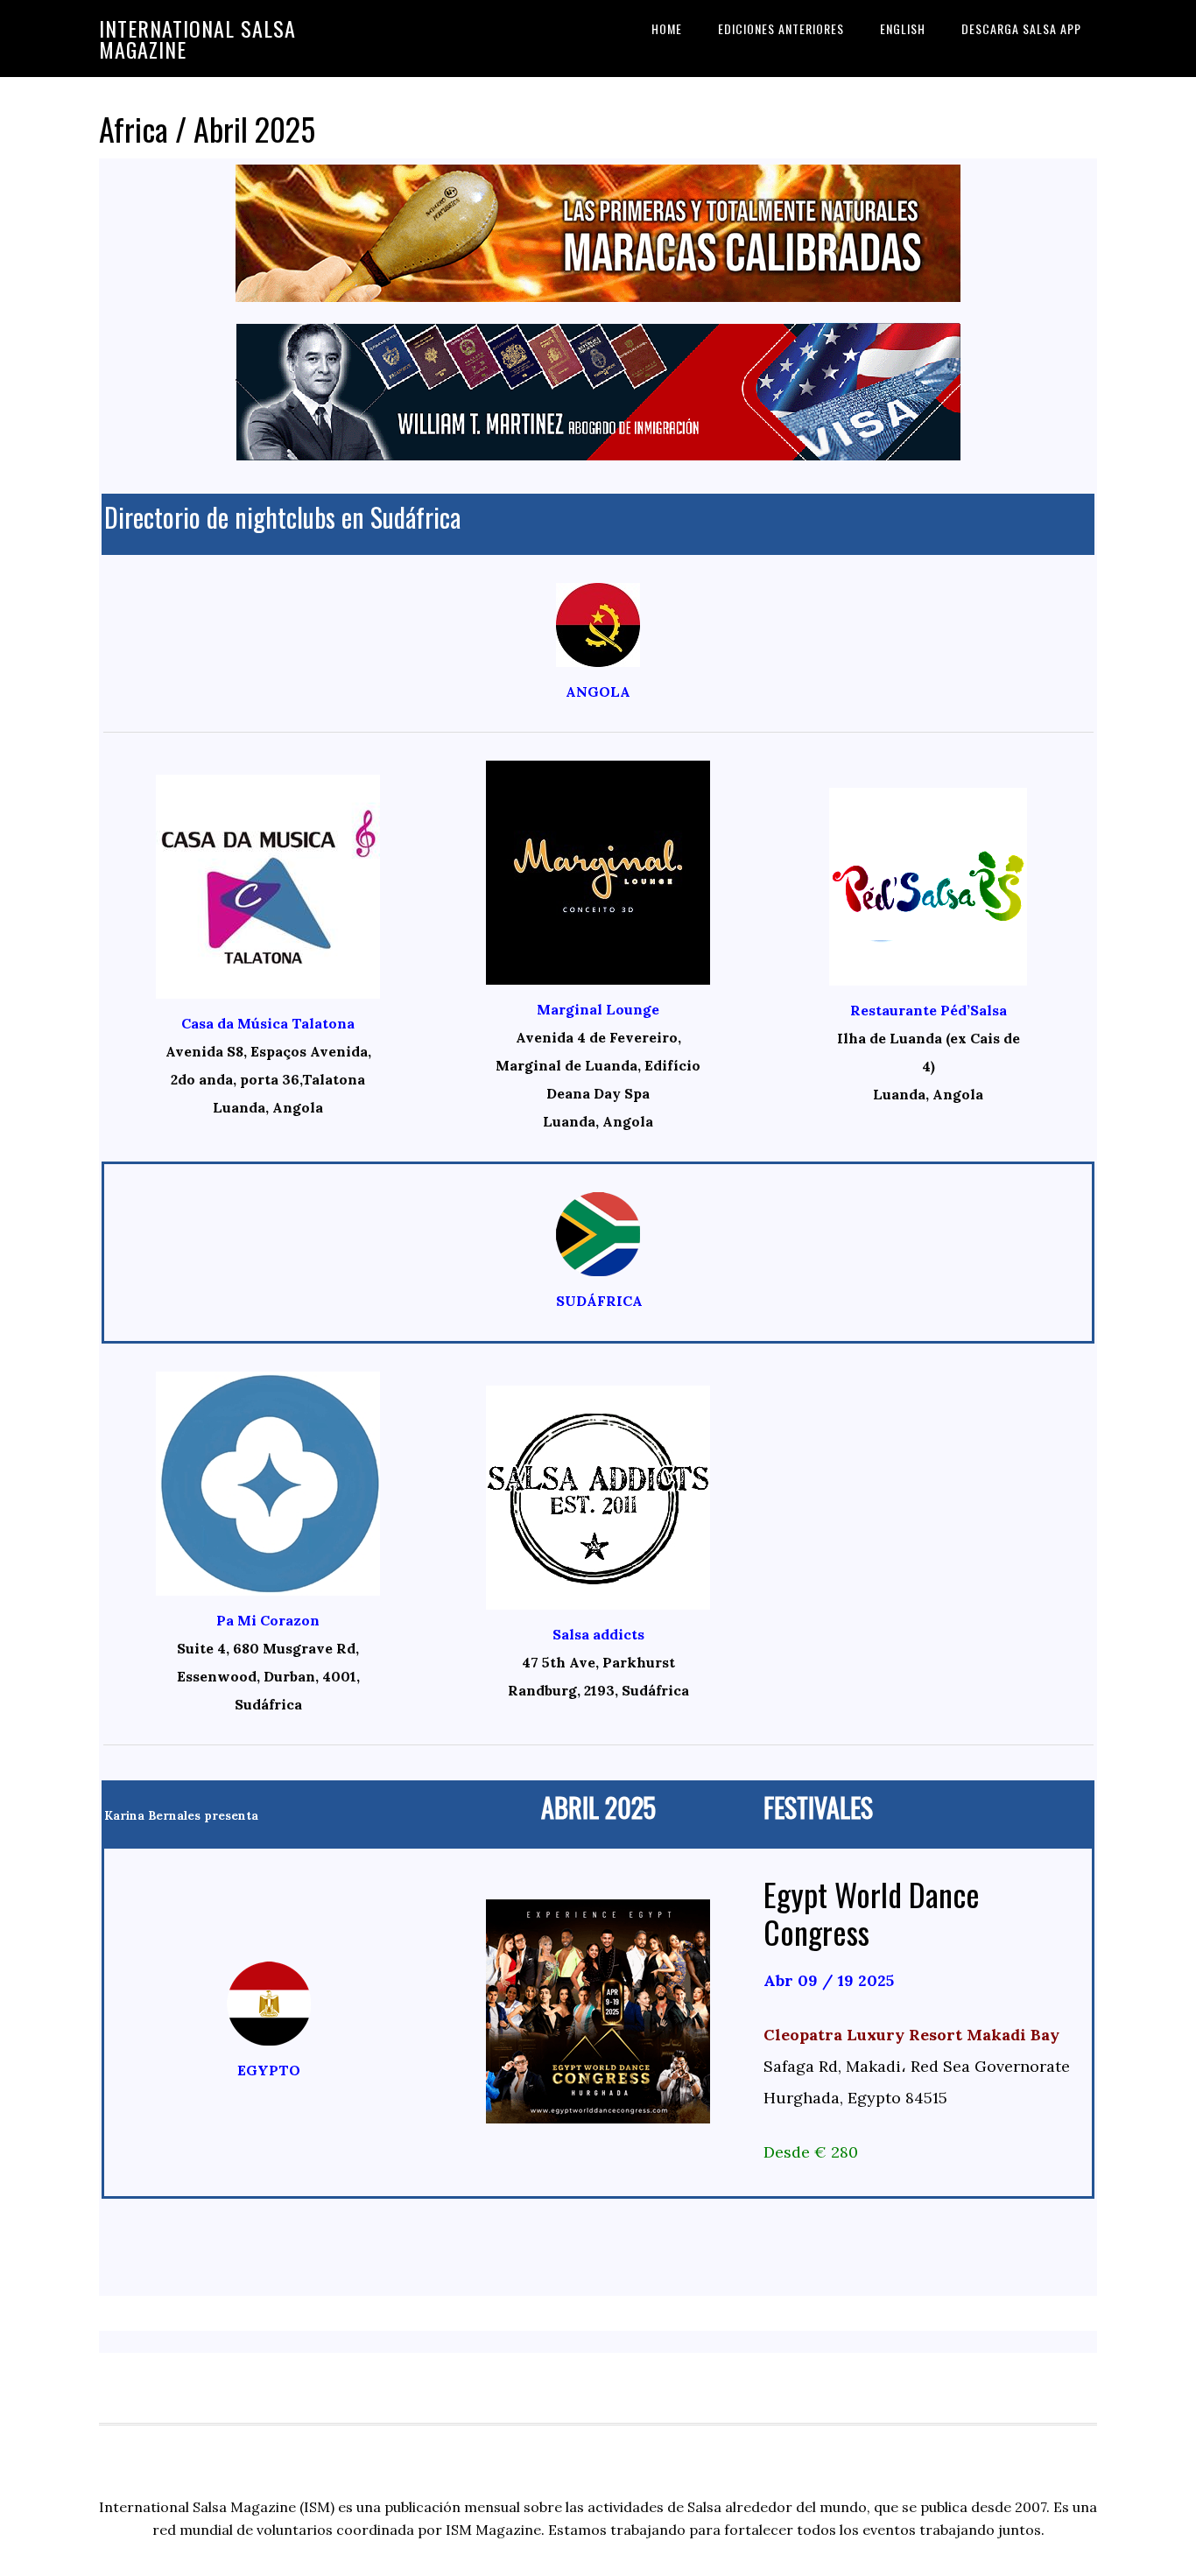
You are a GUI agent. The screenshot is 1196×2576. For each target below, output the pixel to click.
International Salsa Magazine (197, 39)
